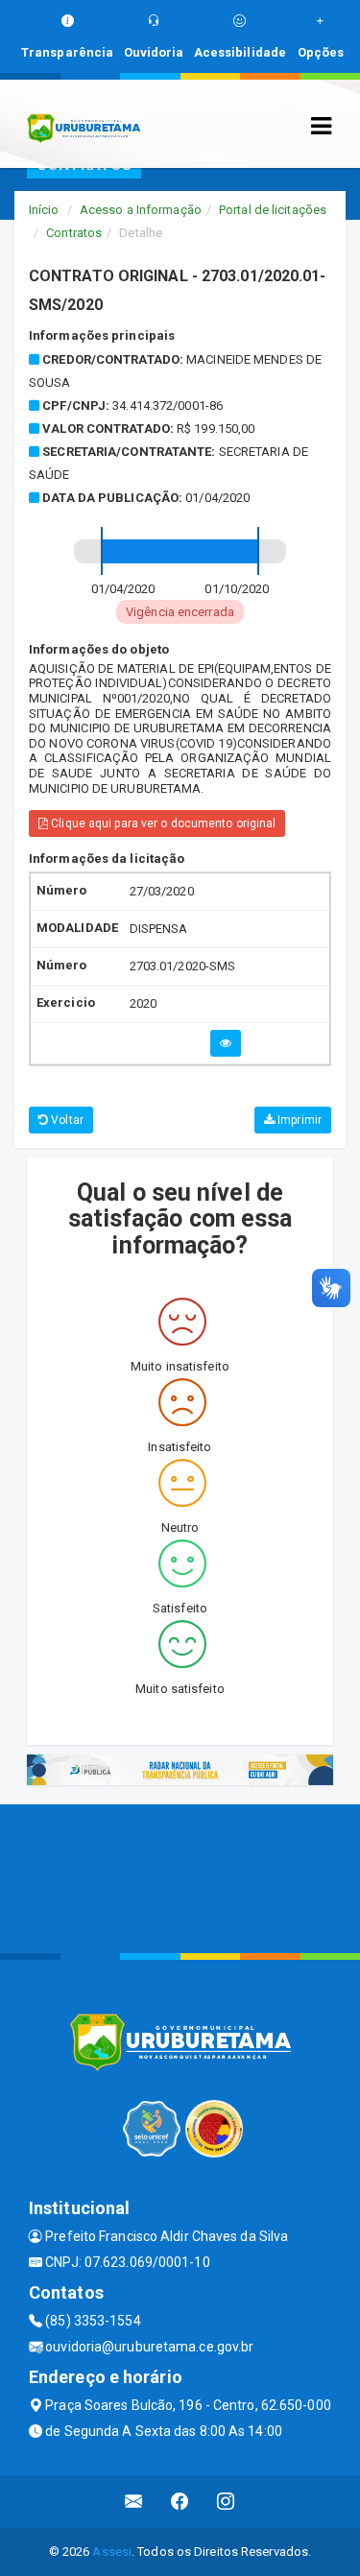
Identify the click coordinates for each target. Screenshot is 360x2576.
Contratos (74, 233)
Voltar (66, 1120)
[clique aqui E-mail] (134, 2502)
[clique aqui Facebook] (180, 2502)
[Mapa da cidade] (180, 1876)
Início (44, 210)
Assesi (112, 2552)
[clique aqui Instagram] (226, 2502)
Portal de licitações (273, 210)
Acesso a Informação (141, 210)
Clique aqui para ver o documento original (162, 823)
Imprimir (298, 1120)
